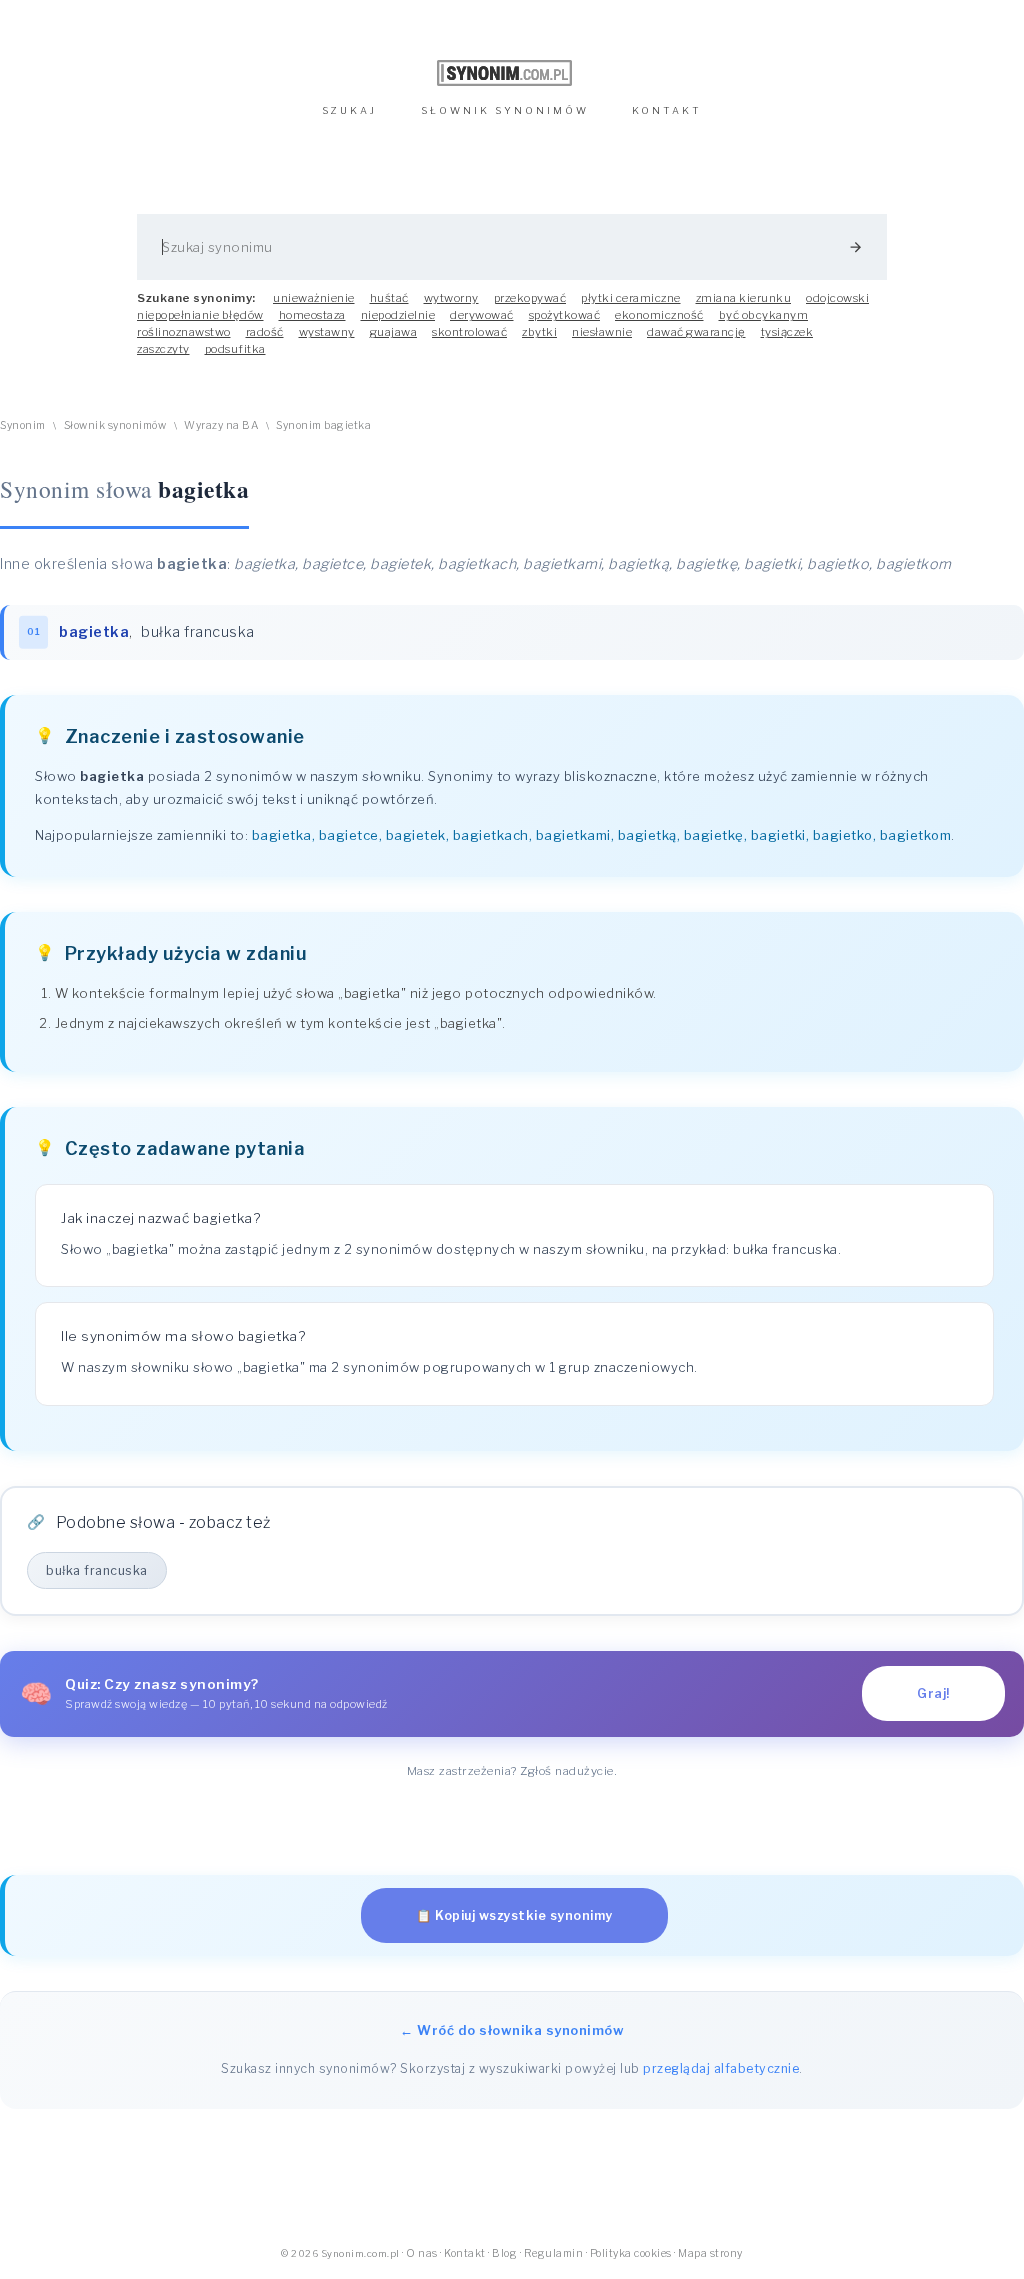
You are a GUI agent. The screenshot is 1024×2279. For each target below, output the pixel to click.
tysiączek (787, 332)
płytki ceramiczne (631, 298)
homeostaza (312, 315)
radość (265, 332)
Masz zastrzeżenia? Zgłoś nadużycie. (512, 1771)
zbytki (539, 332)
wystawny (327, 332)
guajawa (394, 332)
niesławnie (602, 332)
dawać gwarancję (696, 332)
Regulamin (554, 2253)
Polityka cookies (631, 2253)
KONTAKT (667, 110)
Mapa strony (710, 2253)
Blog (504, 2253)
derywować (482, 315)
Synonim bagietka (323, 425)
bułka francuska (198, 632)
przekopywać (530, 298)
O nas (422, 2253)
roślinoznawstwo (184, 332)
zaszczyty (163, 349)
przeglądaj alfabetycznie (721, 2068)
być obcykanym (764, 315)
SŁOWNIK (505, 110)
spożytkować (565, 315)
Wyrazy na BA (221, 425)
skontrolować (469, 332)
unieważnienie (314, 298)
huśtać (389, 298)
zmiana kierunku (744, 298)
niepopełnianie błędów (200, 315)
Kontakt (465, 2253)
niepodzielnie (398, 315)
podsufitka (235, 349)
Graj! (933, 1693)
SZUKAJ (349, 110)
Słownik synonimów (115, 425)
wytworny (451, 298)
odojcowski (837, 298)
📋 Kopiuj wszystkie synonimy (514, 1915)
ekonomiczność (659, 315)
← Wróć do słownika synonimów (512, 2030)
